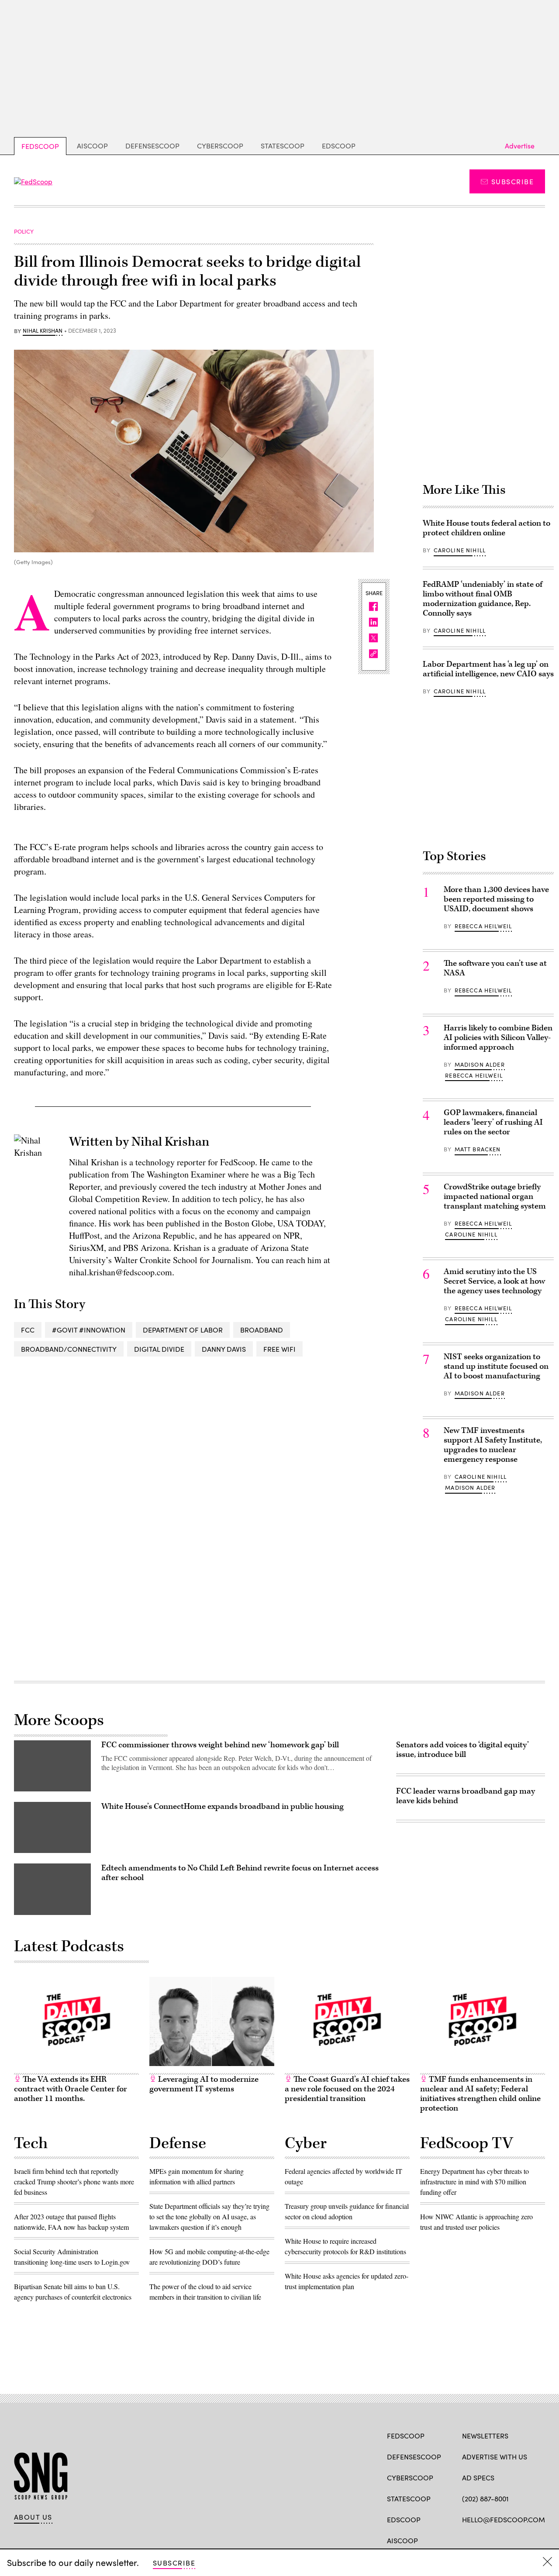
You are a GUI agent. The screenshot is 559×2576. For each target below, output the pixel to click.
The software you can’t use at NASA (495, 968)
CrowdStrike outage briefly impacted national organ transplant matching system (495, 1197)
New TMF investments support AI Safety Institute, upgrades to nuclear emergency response (493, 1445)
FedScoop (40, 146)
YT (531, 2540)
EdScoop (339, 146)
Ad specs (478, 2478)
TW (483, 2540)
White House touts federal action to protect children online (487, 528)
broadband (262, 1330)
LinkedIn (501, 2540)
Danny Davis (224, 1349)
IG (514, 2540)
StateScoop (283, 146)
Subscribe (512, 181)
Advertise (520, 146)
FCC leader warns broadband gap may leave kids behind (466, 1796)
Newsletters (485, 2436)
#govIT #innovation (89, 1330)
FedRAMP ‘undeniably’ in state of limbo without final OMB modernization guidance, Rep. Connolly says (483, 599)
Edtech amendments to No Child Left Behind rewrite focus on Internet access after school (240, 1873)
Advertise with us (495, 2457)
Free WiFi (279, 1349)
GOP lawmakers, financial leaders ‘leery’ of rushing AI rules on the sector (493, 1122)
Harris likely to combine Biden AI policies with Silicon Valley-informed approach (498, 1038)
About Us (33, 2517)
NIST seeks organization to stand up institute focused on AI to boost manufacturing (496, 1366)
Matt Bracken (478, 1149)
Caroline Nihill (460, 550)
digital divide (159, 1349)
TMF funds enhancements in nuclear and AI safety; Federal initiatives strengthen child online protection (480, 2094)
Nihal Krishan (43, 331)
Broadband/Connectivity (69, 1349)
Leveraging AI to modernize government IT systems (204, 2084)
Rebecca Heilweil (483, 926)
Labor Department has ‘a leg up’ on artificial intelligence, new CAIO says (488, 669)
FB (466, 2540)
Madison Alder (480, 1064)
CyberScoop (220, 146)
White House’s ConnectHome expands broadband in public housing (223, 1806)
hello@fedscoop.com (504, 2519)
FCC (28, 1330)
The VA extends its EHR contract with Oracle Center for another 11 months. (71, 2089)
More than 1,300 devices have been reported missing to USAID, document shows (496, 899)
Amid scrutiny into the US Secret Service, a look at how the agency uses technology (494, 1281)
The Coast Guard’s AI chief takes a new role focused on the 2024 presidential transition (347, 2089)
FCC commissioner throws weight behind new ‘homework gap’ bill (220, 1745)
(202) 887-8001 (485, 2499)
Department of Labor (183, 1330)
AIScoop (92, 146)
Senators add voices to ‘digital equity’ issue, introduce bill (462, 1750)
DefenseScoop (152, 146)
